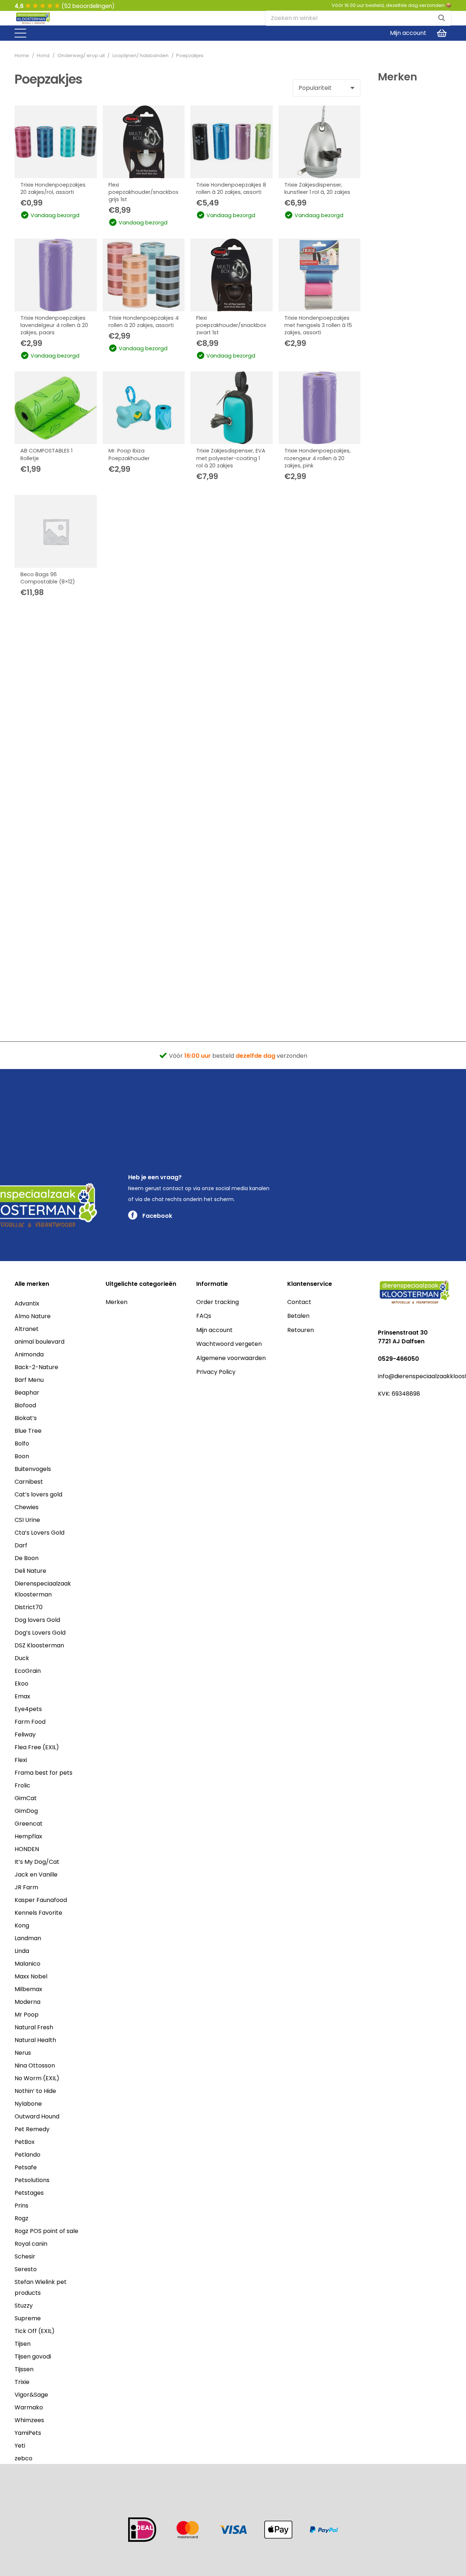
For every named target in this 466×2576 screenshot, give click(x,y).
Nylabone (28, 2104)
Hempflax (28, 1836)
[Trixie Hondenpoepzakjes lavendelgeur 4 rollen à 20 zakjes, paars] (56, 275)
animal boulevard (40, 1342)
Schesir (25, 2256)
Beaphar (27, 1393)
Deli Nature (30, 1571)
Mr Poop (27, 2015)
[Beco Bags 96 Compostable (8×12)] (56, 531)
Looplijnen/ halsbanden (141, 55)
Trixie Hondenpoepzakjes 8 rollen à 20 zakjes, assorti (231, 188)
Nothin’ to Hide (35, 2091)
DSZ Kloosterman (39, 1645)
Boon (22, 1456)
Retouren (301, 1330)
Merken (116, 1302)
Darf (21, 1545)
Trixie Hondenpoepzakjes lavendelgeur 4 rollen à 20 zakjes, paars (54, 325)
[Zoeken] (442, 18)
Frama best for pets (44, 1773)
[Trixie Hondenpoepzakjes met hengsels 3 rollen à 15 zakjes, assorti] (320, 275)
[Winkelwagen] (442, 33)
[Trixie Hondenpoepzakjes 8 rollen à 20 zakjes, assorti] (232, 142)
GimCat (26, 1798)
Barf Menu (29, 1380)
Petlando (27, 2155)
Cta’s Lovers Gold (40, 1533)
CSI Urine (27, 1520)
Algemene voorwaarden (231, 1358)
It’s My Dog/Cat (37, 1862)
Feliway (25, 1734)
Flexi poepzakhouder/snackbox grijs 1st (143, 192)
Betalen (298, 1316)
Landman (28, 1938)
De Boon (27, 1558)
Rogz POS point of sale (46, 2231)
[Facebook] (381, 1410)
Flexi (21, 1760)
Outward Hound (37, 2116)
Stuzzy (24, 2306)
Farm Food (30, 1722)
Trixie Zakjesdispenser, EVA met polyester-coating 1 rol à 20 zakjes (231, 458)
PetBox (25, 2142)
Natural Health (35, 2040)
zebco (23, 2458)
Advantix (27, 1303)
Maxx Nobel (31, 1976)
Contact (299, 1302)
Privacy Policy (216, 1372)
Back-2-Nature (36, 1367)
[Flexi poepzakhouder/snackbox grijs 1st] (144, 142)
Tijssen (24, 2369)
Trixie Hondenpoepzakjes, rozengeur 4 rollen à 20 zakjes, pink (317, 458)
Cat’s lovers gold (38, 1494)
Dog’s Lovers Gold (40, 1633)
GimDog (26, 1811)
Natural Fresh (34, 2027)
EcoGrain (28, 1671)
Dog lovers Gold (37, 1620)
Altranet (27, 1329)
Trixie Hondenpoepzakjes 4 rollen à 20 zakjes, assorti (144, 322)
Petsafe (26, 2167)
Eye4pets (28, 1709)
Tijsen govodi (33, 2356)
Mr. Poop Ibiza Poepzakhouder (129, 454)
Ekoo (21, 1684)
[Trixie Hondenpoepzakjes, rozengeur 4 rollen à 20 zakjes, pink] (320, 408)
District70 (29, 1607)
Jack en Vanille (36, 1875)
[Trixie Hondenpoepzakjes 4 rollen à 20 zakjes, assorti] (144, 275)
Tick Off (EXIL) (35, 2331)
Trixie (22, 2382)
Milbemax (28, 1989)
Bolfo (22, 1443)
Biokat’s (26, 1418)
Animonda (29, 1354)
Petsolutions (32, 2180)
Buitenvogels (33, 1469)
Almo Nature (33, 1316)
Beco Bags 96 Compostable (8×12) (48, 578)
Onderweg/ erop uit (81, 55)
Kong (22, 1925)
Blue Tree (28, 1431)
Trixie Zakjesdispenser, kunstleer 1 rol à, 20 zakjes (317, 188)
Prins (21, 2206)
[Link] (33, 19)
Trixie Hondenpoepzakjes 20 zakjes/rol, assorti (53, 188)
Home (22, 55)
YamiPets (28, 2433)
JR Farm (26, 1887)
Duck (22, 1658)
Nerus (23, 2053)
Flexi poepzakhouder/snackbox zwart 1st (231, 325)
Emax (22, 1696)
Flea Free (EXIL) (37, 1747)
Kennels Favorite (38, 1913)
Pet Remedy (32, 2129)
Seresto (26, 2269)
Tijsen (23, 2344)
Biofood (25, 1405)
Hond (43, 55)
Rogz (21, 2218)
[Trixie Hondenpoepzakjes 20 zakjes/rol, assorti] (56, 142)
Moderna (27, 2002)
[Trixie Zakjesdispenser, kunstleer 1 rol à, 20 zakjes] (320, 142)
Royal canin (31, 2244)
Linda (22, 1951)
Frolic (22, 1785)
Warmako (29, 2407)
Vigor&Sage (31, 2395)
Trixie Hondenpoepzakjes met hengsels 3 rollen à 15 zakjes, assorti (318, 325)
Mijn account (214, 1330)
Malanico (27, 1964)
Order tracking (218, 1302)
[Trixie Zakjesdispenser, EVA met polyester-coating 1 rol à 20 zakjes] (232, 408)
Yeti (20, 2446)
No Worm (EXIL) (37, 2078)
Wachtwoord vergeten (229, 1344)
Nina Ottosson (35, 2065)
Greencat (29, 1824)
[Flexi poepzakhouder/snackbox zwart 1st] (232, 275)
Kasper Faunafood (41, 1900)
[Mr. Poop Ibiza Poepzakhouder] (144, 408)
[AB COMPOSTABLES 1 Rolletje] (56, 408)
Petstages (29, 2193)
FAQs (204, 1316)
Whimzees (29, 2420)
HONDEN (27, 1849)
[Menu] (20, 33)
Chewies (27, 1507)
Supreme (28, 2318)
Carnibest (29, 1482)
